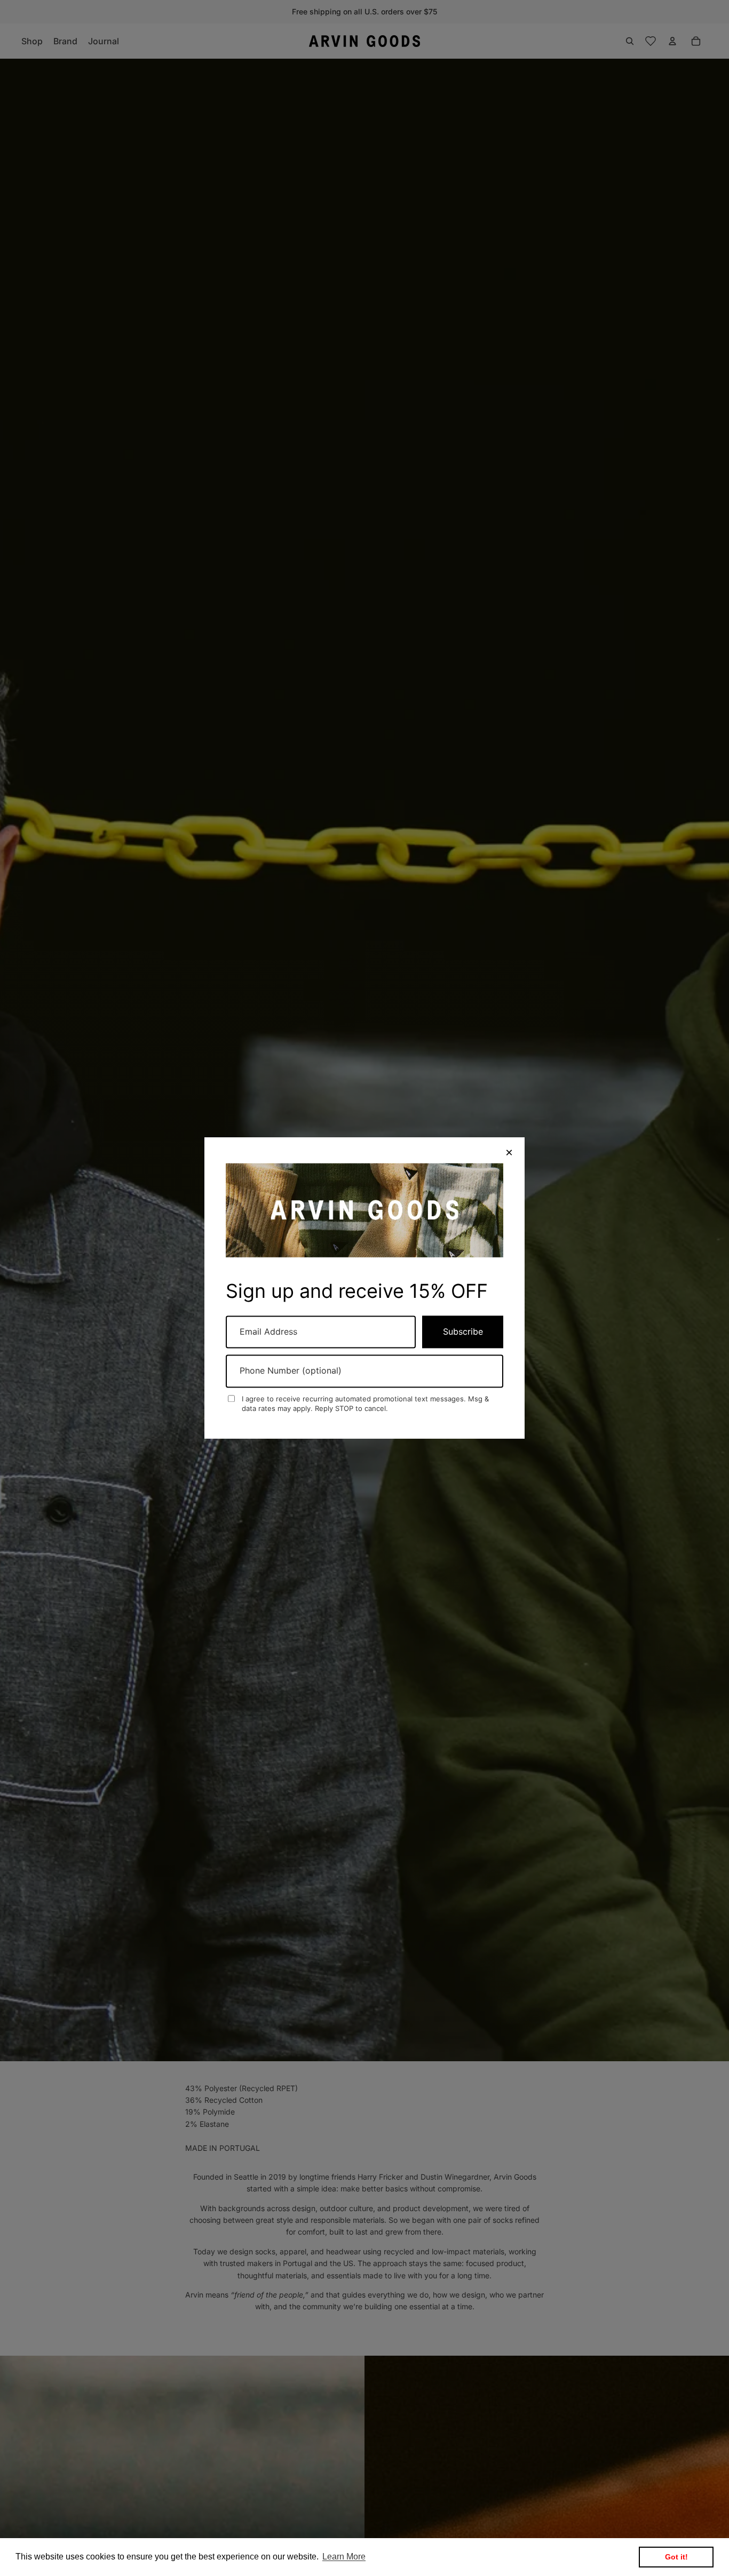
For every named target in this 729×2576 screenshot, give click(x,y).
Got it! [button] (676, 2557)
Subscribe (463, 1331)
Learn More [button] (344, 2557)
